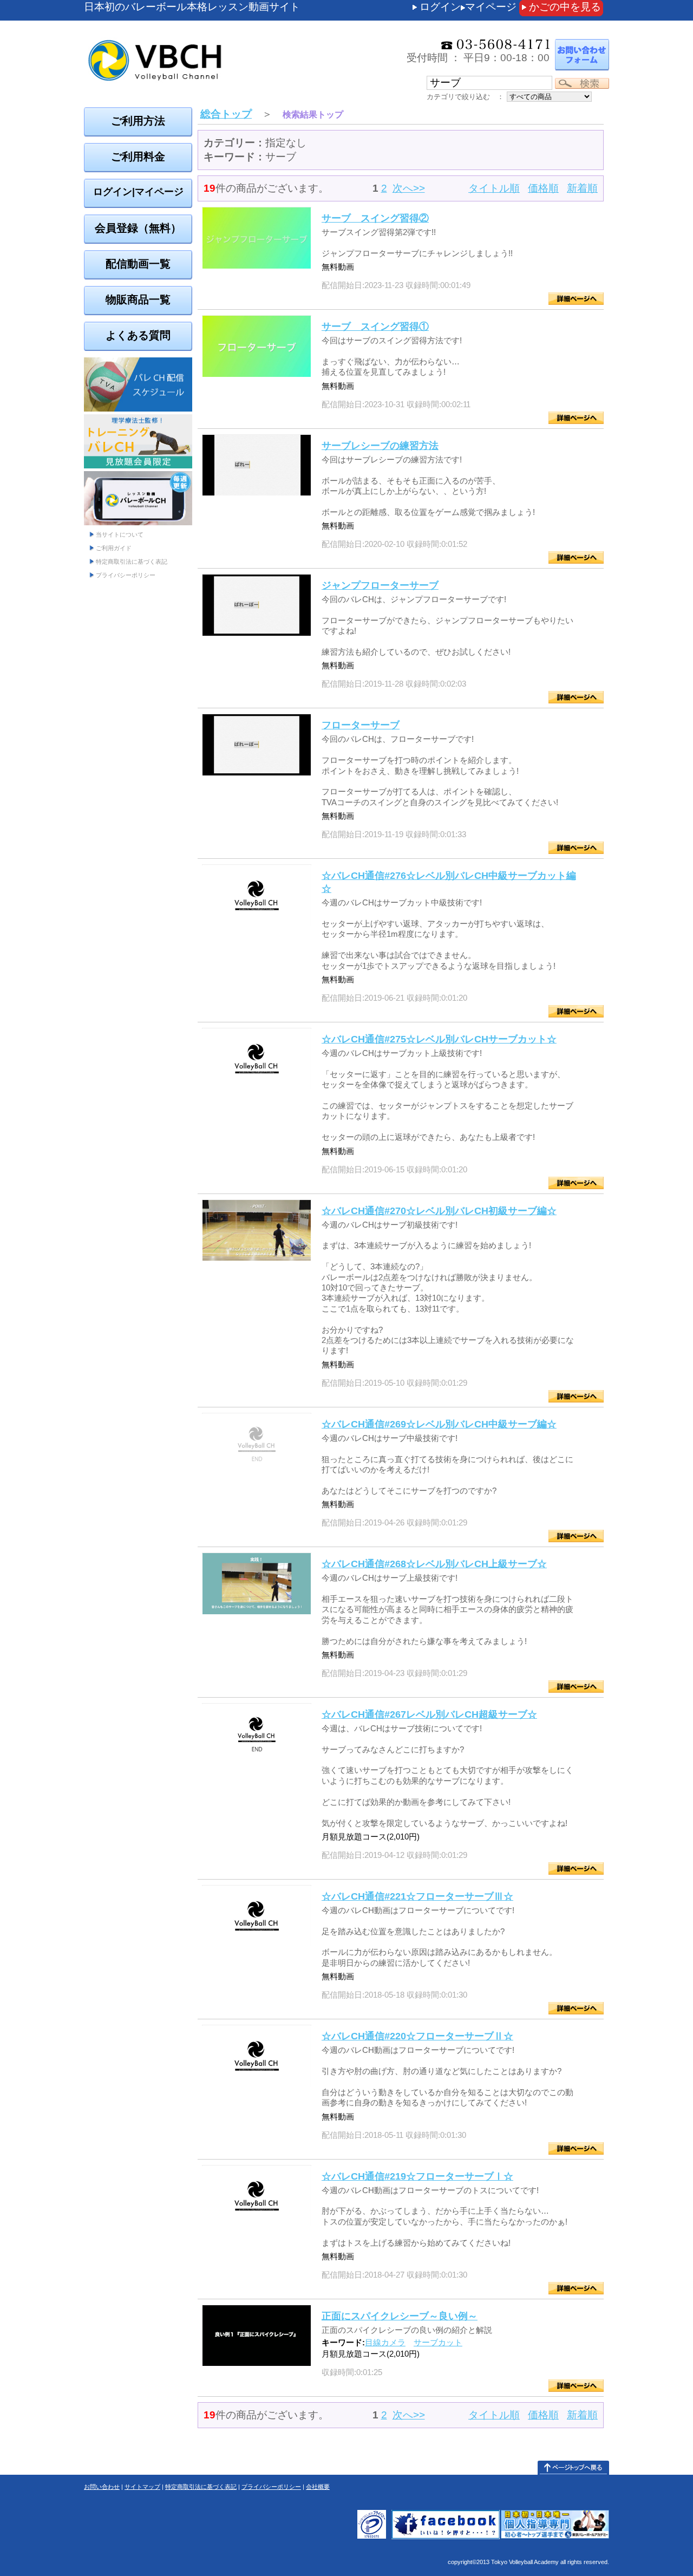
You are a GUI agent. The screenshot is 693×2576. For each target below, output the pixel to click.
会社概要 (318, 2487)
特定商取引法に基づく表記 (132, 562)
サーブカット (438, 2342)
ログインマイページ (468, 7)
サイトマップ (142, 2487)
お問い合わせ (102, 2487)
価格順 (543, 188)
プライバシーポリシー (126, 575)
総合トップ (226, 114)
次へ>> (409, 188)
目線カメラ (385, 2342)
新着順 (582, 188)
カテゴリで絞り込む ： (465, 97)
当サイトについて (120, 534)
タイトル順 (494, 188)
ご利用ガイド (114, 548)
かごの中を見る (565, 7)
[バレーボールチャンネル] (214, 38)
